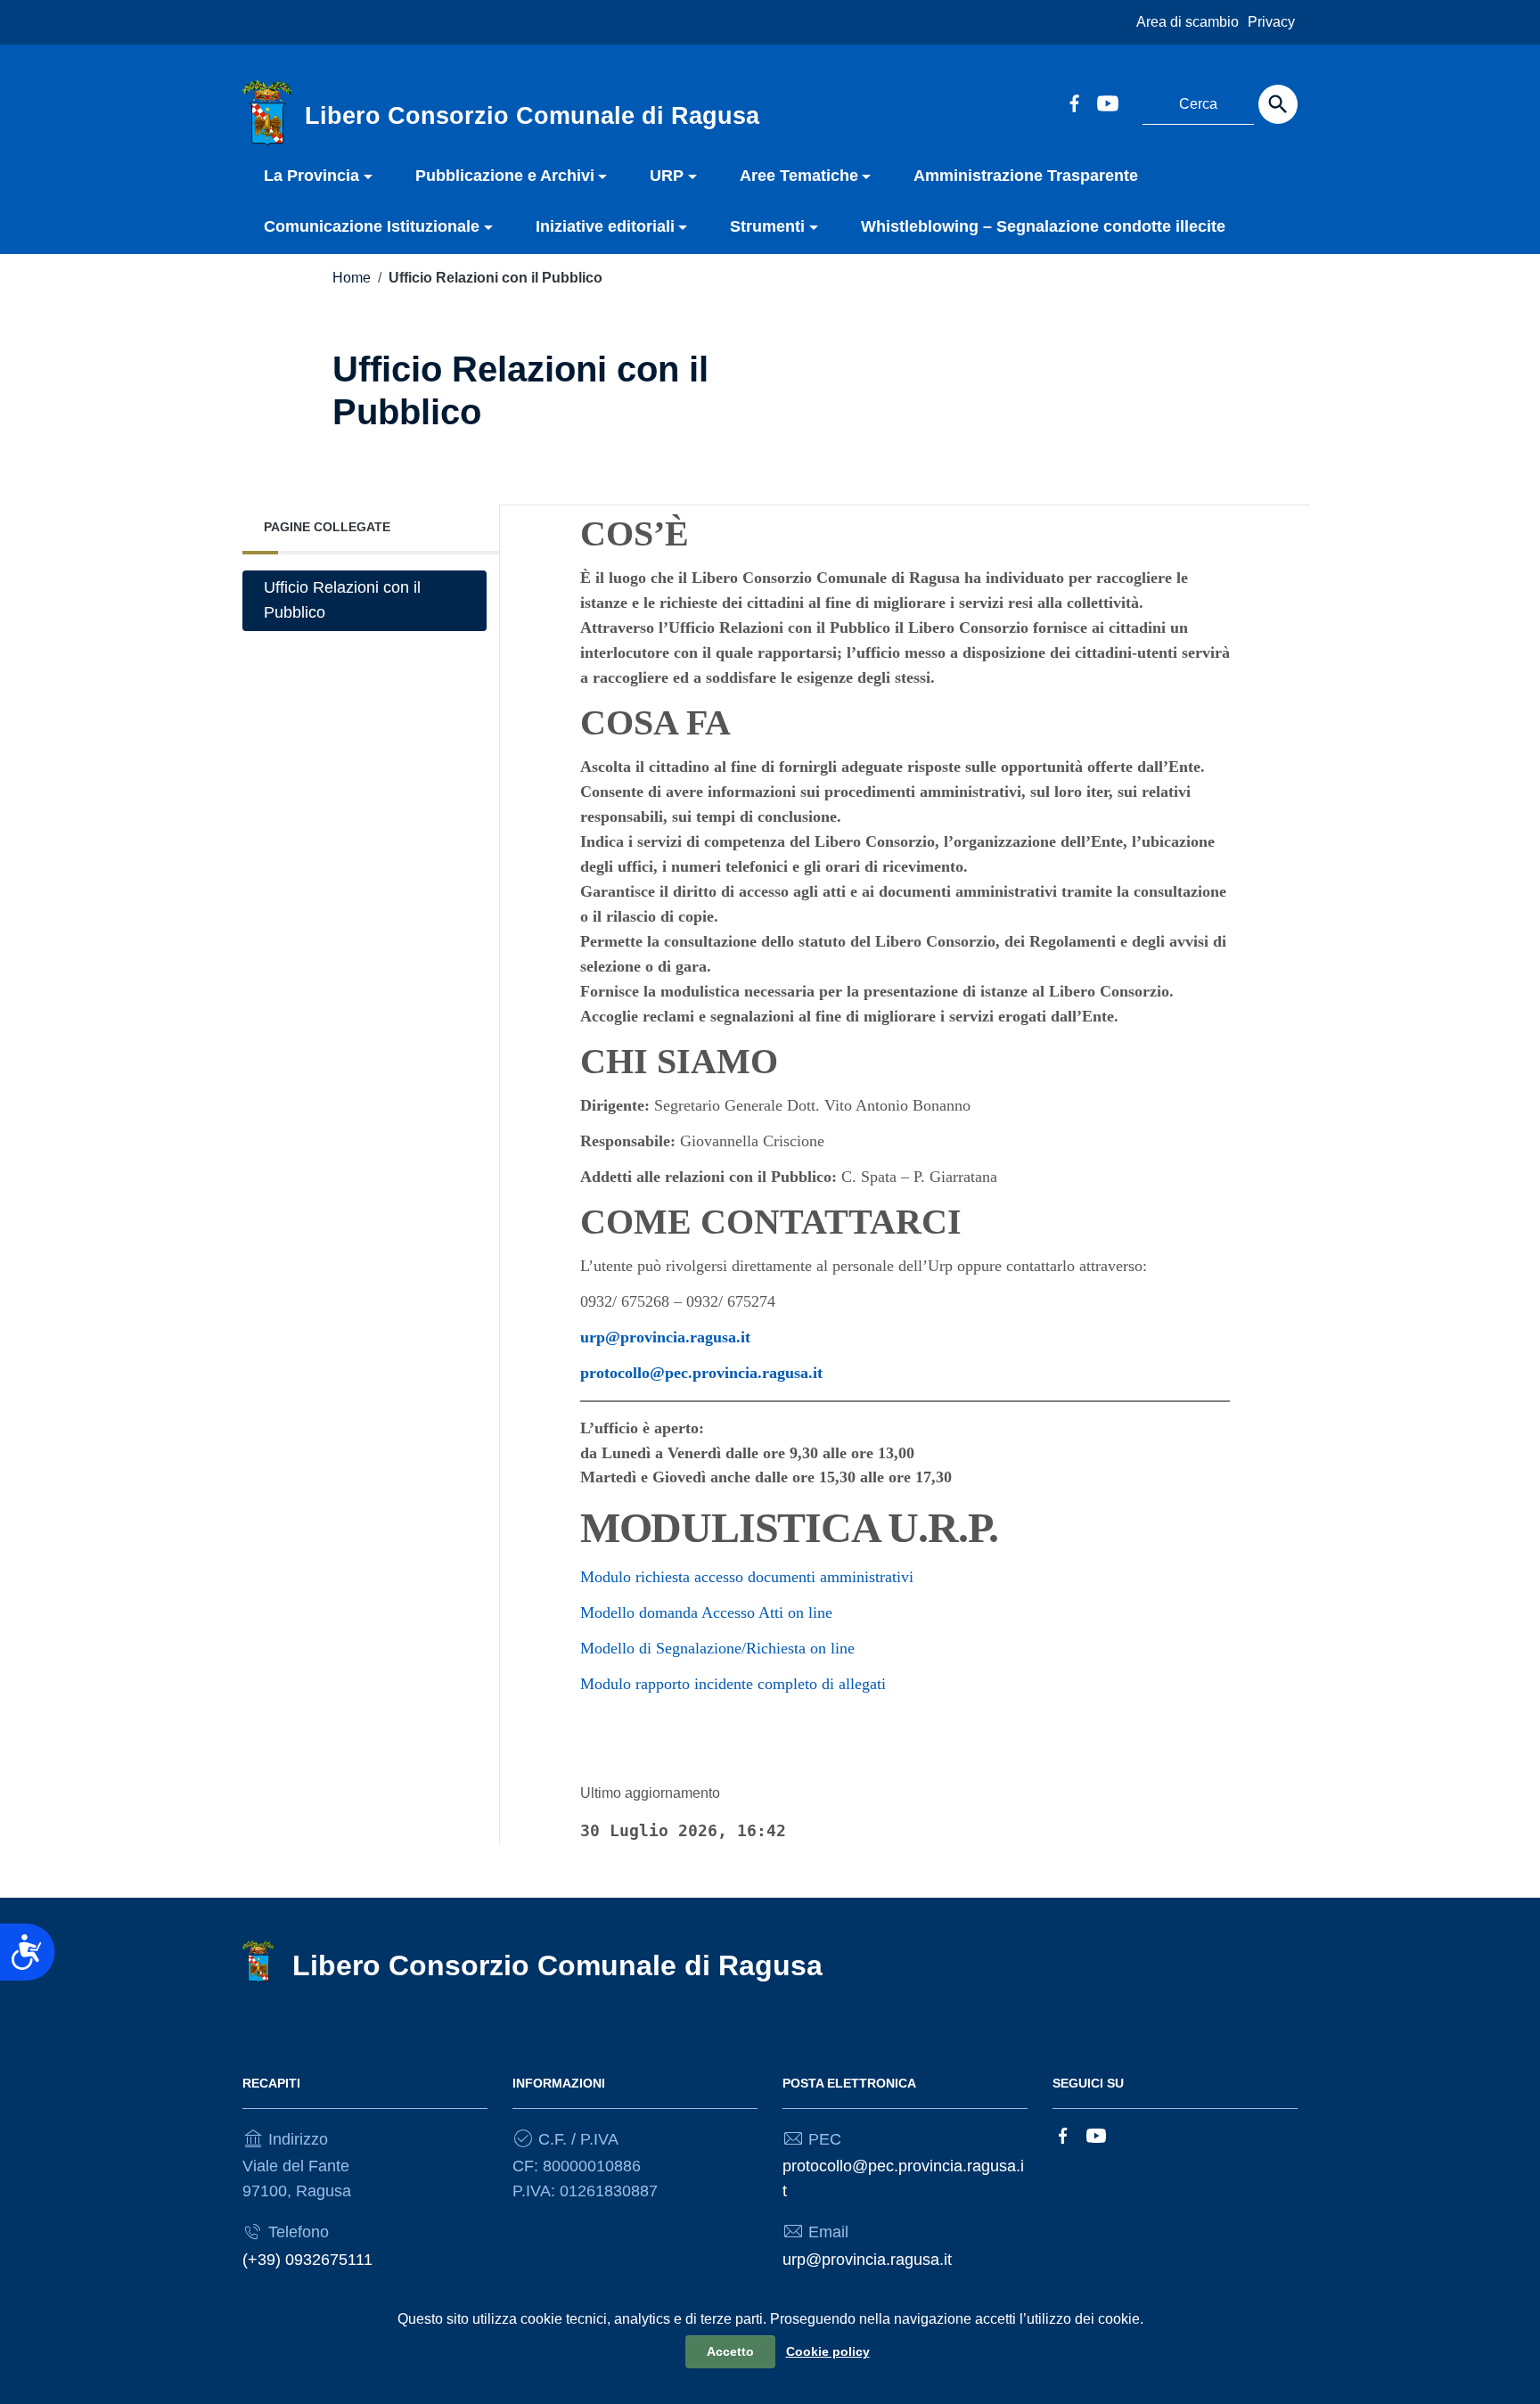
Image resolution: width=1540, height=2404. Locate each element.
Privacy (1271, 22)
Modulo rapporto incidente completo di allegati (733, 1684)
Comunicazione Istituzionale (372, 226)
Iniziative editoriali (605, 226)
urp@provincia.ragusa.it (665, 1337)
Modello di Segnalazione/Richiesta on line (717, 1648)
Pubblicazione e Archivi (505, 176)
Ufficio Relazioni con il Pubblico (342, 600)
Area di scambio (1188, 22)
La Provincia (311, 176)
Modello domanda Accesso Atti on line (706, 1612)
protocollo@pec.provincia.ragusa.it (701, 1373)
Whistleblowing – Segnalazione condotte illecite (1043, 226)
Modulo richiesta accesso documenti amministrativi (747, 1577)
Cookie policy (828, 2351)
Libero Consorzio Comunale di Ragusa (557, 1965)
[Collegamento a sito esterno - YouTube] (1107, 102)
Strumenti (767, 226)
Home (352, 278)
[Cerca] (1278, 104)
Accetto (730, 2351)
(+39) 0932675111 (307, 2260)
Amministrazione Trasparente (1026, 176)
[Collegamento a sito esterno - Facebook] (1074, 102)
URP (667, 176)
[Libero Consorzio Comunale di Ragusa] (267, 112)
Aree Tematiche (799, 176)
